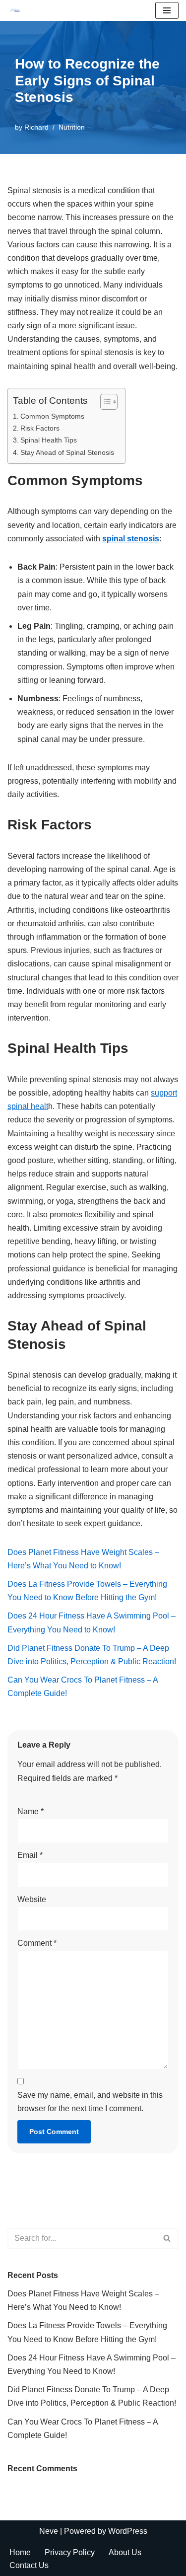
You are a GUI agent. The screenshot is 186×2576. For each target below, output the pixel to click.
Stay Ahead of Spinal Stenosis (67, 452)
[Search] (167, 2238)
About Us (125, 2552)
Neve (49, 2531)
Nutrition (72, 127)
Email (30, 1855)
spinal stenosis (131, 539)
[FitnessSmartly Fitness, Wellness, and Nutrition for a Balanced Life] (15, 10)
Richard (36, 127)
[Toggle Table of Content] (104, 402)
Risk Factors (40, 428)
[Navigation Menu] (167, 10)
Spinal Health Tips (49, 440)
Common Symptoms (52, 416)
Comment (37, 1943)
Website (32, 1899)
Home (20, 2552)
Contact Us (29, 2565)
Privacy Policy (70, 2552)
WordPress (128, 2531)
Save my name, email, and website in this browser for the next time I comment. (90, 2102)
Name (31, 1811)
